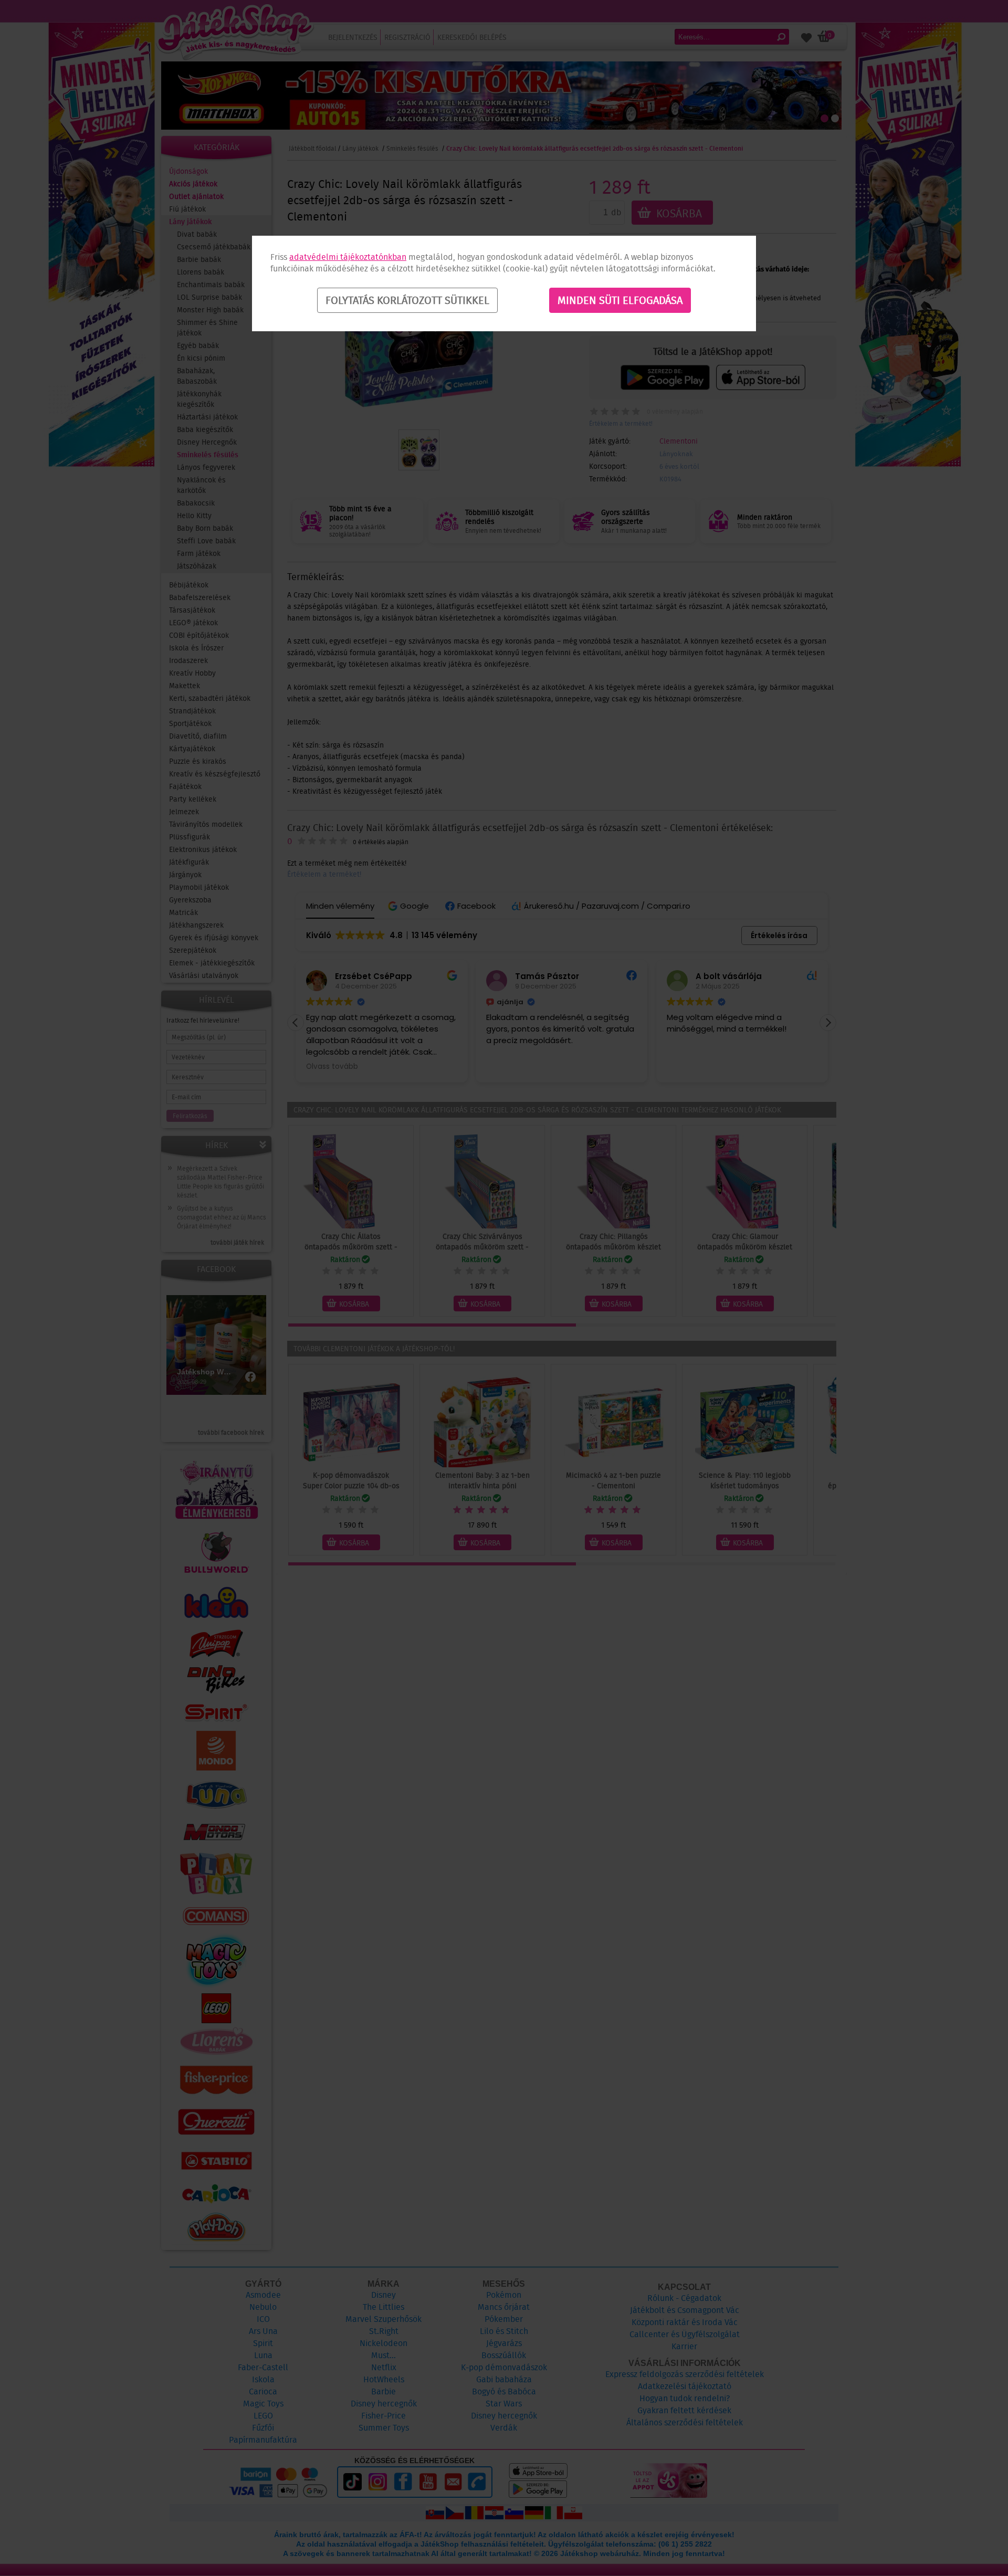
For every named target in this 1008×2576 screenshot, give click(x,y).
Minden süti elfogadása (620, 300)
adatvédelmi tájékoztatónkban (348, 257)
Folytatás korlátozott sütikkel (407, 300)
